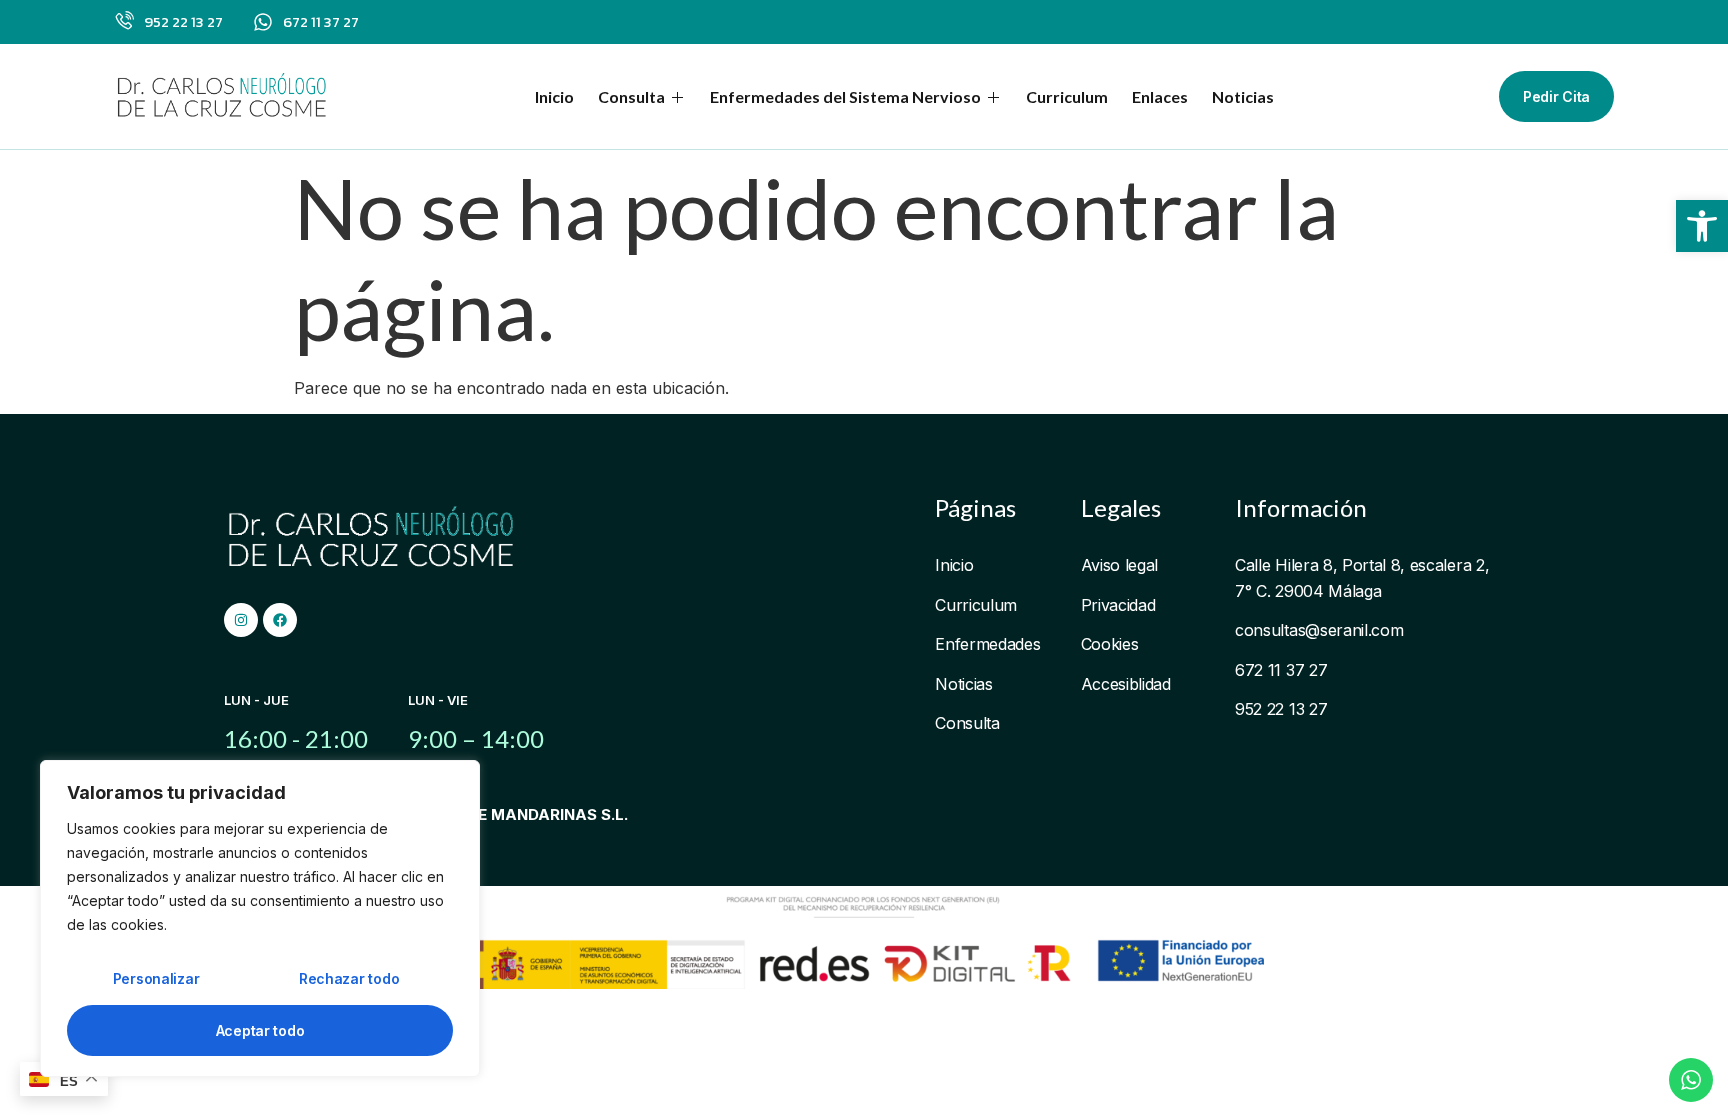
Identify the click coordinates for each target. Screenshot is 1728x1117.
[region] (260, 918)
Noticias (1243, 96)
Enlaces (1160, 96)
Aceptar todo (260, 1030)
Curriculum (1067, 96)
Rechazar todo (349, 978)
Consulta (631, 96)
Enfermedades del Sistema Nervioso (845, 96)
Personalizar (156, 978)
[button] (1702, 226)
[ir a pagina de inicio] (224, 96)
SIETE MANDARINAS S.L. (536, 814)
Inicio (554, 96)
